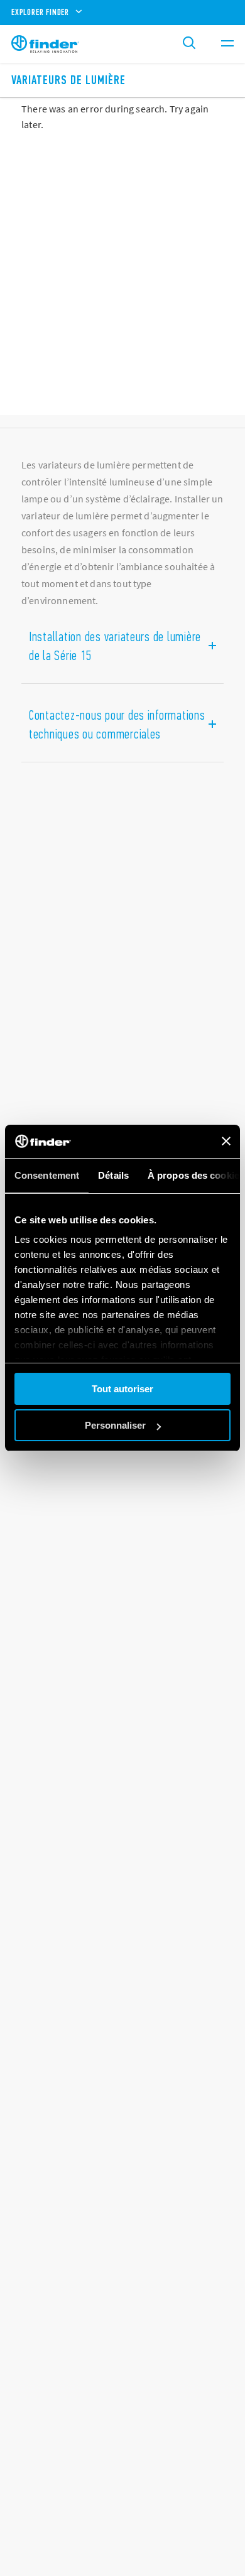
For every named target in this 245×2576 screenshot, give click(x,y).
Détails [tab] (113, 1175)
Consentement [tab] (47, 1175)
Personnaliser (115, 1425)
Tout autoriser (122, 1389)
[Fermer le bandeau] (226, 1141)
